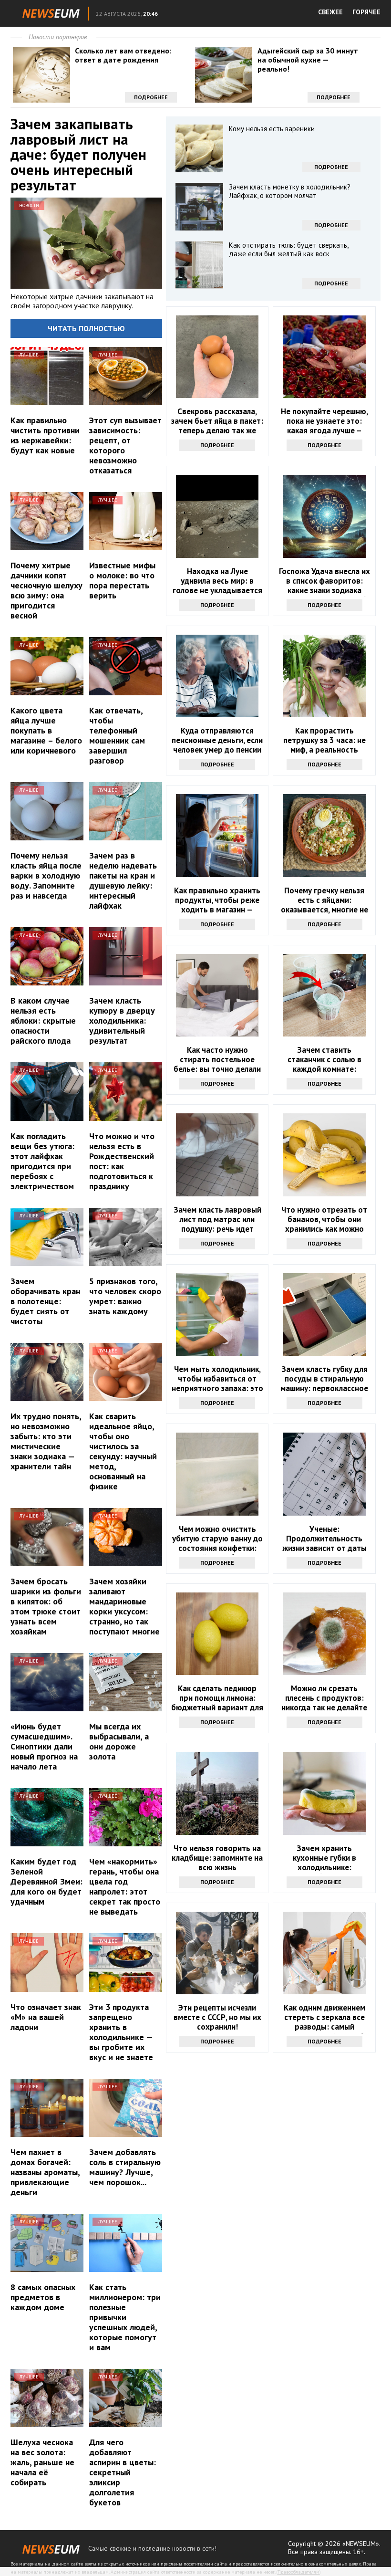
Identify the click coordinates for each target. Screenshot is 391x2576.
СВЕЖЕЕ (330, 12)
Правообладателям (298, 2572)
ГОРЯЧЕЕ (366, 12)
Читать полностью (86, 328)
